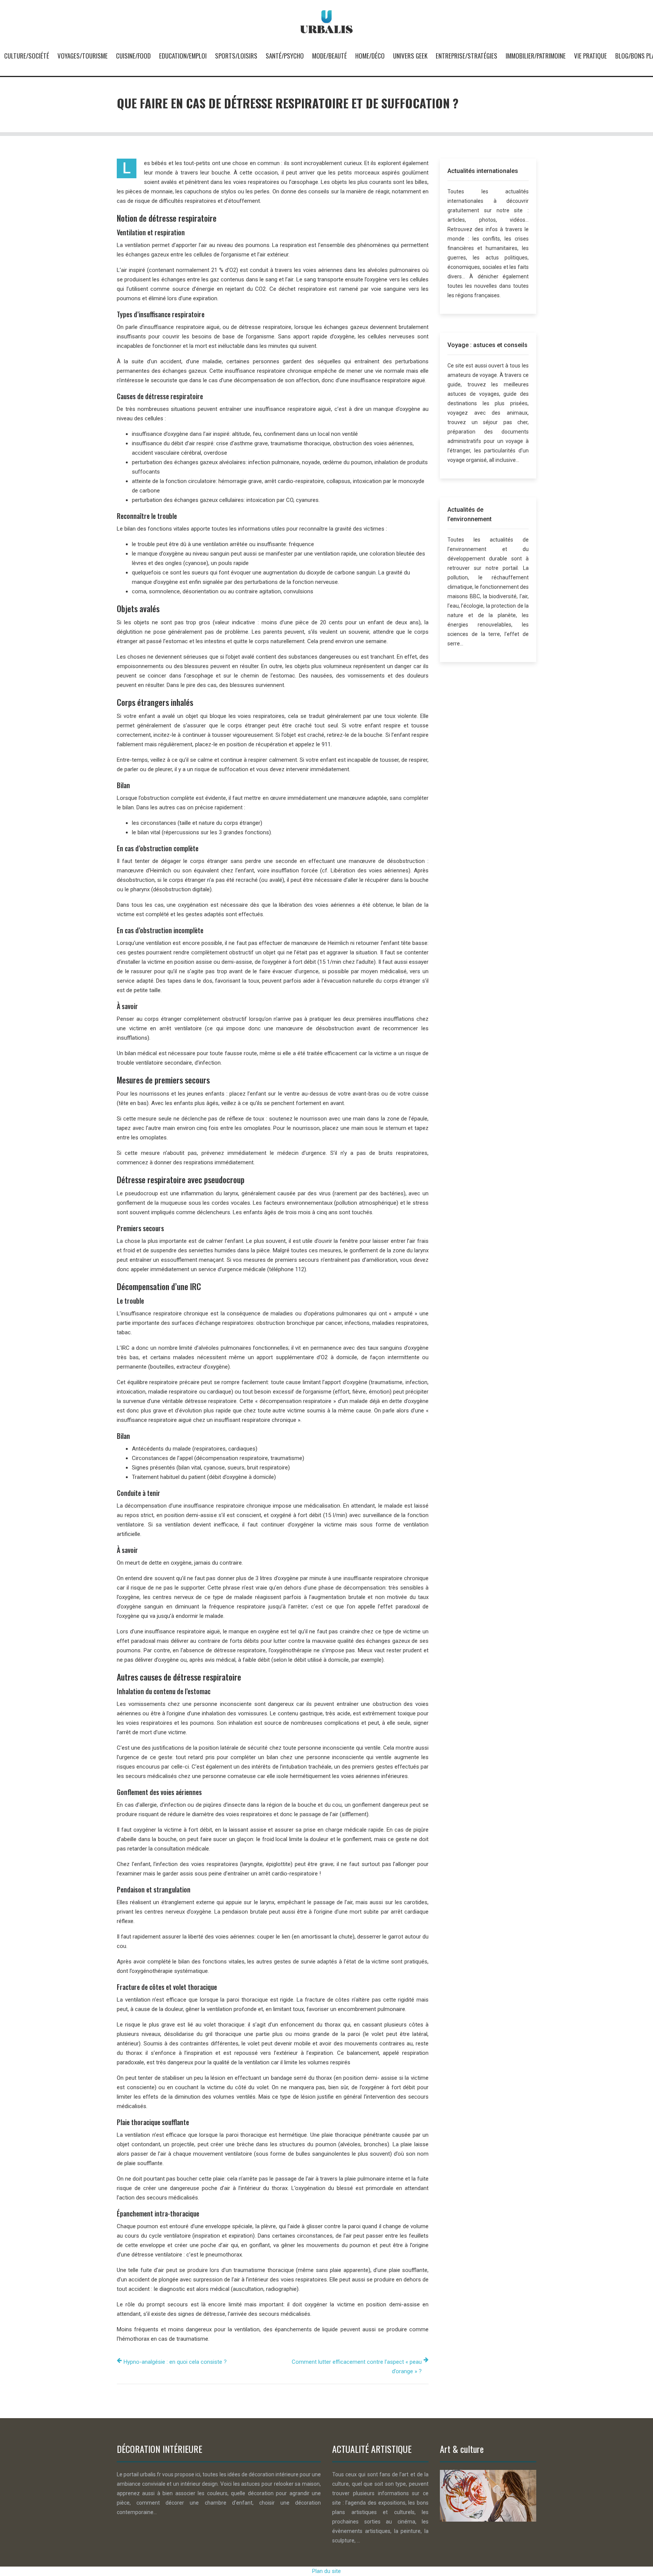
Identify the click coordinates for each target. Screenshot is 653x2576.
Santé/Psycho (285, 56)
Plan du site (326, 2571)
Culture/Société (27, 56)
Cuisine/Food (133, 56)
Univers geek (410, 56)
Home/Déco (370, 56)
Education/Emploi (183, 56)
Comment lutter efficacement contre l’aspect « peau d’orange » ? (357, 2367)
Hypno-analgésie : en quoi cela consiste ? (175, 2362)
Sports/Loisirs (236, 56)
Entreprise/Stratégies (467, 56)
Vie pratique (590, 56)
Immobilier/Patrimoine (536, 56)
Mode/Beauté (330, 56)
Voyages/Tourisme (83, 56)
